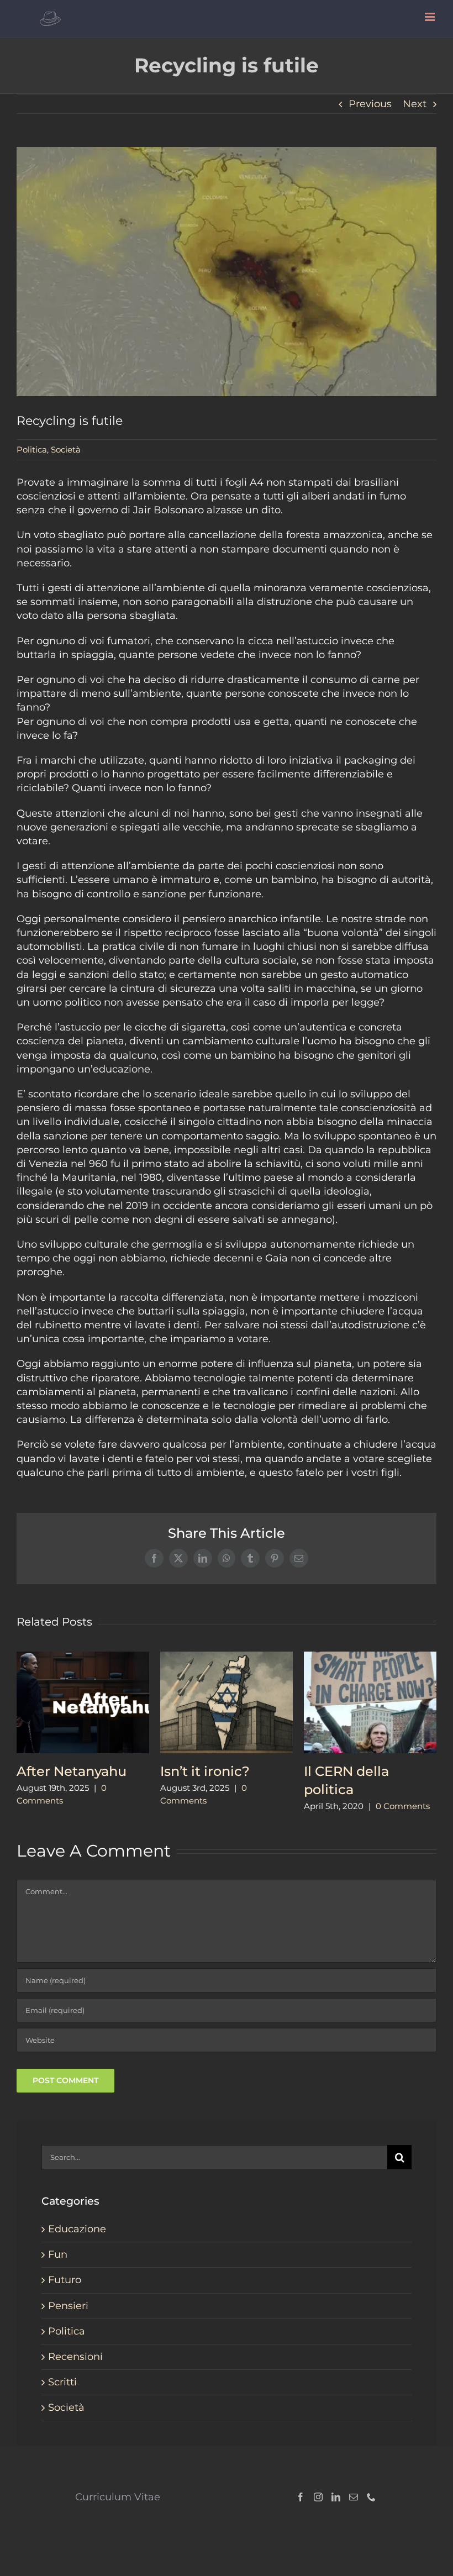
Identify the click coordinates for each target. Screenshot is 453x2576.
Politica (32, 450)
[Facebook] (301, 2497)
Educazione (77, 2229)
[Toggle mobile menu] (431, 17)
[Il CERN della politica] (370, 1658)
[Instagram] (318, 2497)
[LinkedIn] (336, 2497)
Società (66, 450)
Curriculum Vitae (118, 2497)
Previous (370, 104)
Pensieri (68, 2306)
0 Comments (403, 1806)
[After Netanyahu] (83, 1658)
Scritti (62, 2382)
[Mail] (354, 2497)
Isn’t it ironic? (205, 1771)
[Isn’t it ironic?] (227, 1658)
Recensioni (75, 2357)
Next (415, 104)
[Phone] (371, 2497)
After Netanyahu (72, 1771)
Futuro (65, 2280)
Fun (58, 2254)
